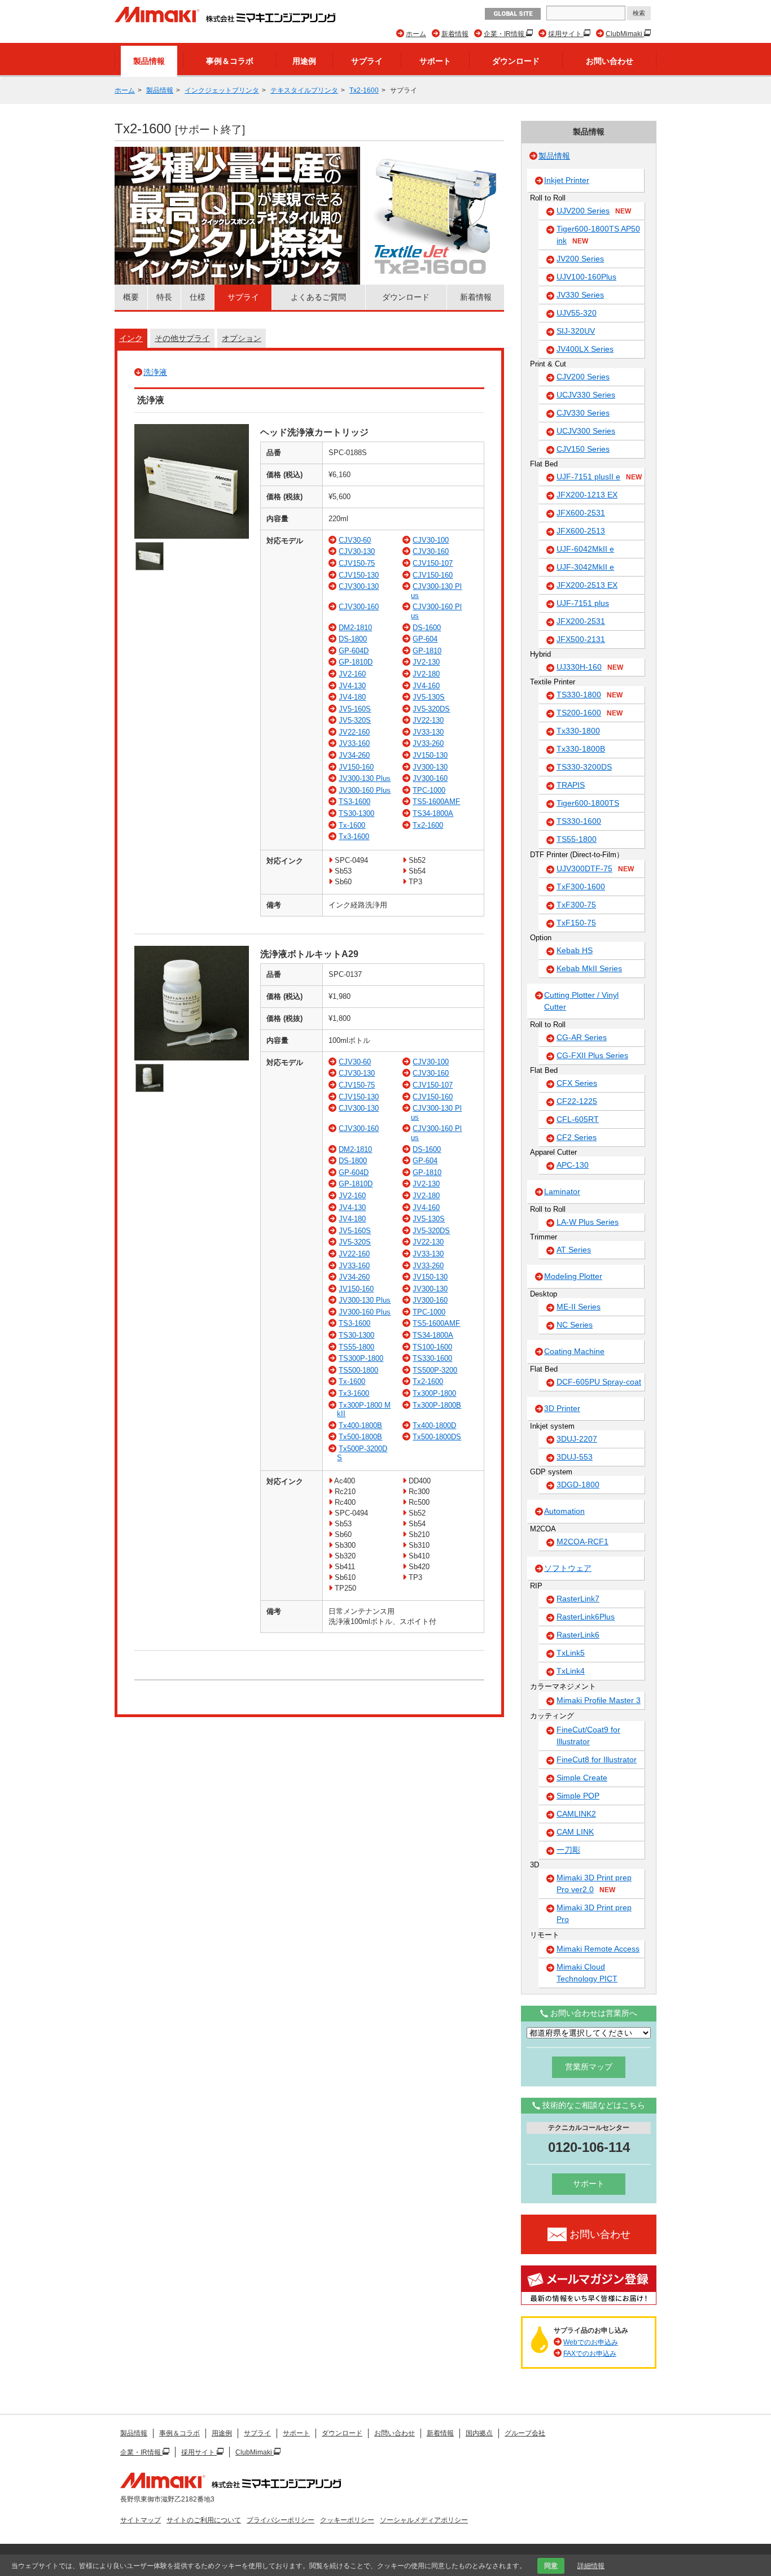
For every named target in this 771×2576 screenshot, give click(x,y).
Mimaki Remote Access (598, 1949)
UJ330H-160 (590, 667)
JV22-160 (354, 732)
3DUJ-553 (575, 1457)
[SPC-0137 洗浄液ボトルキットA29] (192, 1058)
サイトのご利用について (204, 2520)
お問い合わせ (610, 61)
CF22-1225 (577, 1101)
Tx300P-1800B (437, 1405)
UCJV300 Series (586, 431)
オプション (242, 338)
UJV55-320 (577, 313)
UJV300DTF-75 (595, 868)
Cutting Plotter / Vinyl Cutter (581, 1001)
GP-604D (354, 651)
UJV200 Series (594, 211)
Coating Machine (574, 1351)
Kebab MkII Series (589, 968)
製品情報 (149, 61)
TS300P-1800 (361, 1358)
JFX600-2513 (581, 531)
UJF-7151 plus (583, 603)
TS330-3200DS (584, 767)
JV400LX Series (585, 349)
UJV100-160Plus (586, 277)
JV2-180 (426, 674)
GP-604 (425, 639)
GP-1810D (356, 662)
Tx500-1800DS (437, 1437)
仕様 (198, 297)
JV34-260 (354, 755)
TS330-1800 (590, 695)
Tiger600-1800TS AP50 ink (598, 235)
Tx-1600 (352, 825)
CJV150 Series (583, 449)
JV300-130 (430, 767)
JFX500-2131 (581, 639)
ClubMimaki (625, 34)
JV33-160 (354, 743)
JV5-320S (355, 720)
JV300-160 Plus (365, 790)
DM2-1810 (355, 628)
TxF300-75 (576, 905)
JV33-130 (428, 732)
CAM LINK (575, 1832)
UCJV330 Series (586, 395)
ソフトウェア (568, 1568)
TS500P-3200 (435, 1370)
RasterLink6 (578, 1635)
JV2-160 (352, 674)
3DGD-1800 (578, 1485)
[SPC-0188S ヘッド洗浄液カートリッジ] (192, 536)
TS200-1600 (590, 713)
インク (131, 338)
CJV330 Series (583, 413)
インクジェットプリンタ (222, 90)
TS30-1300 (356, 813)
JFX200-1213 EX (587, 495)
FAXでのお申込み (590, 2354)
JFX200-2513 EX (587, 585)
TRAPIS (571, 785)
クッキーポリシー (347, 2520)
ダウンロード (516, 61)
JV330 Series (580, 295)
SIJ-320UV (576, 331)
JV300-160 (430, 778)
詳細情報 (591, 2566)
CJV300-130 (359, 586)
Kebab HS (575, 950)
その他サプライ (182, 338)
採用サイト (566, 34)
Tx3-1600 (354, 837)
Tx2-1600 (364, 90)
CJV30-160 (431, 551)
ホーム (416, 34)
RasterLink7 (578, 1599)
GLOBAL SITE (513, 14)
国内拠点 (479, 2433)
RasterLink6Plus (586, 1617)
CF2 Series (577, 1137)
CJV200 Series (583, 377)
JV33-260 (428, 743)
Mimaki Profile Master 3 (599, 1700)
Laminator (562, 1191)
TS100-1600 (432, 1347)
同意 (551, 2566)
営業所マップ (589, 2067)
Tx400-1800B (360, 1425)
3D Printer (562, 1408)
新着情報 (455, 34)
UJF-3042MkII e (585, 567)
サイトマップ (141, 2520)
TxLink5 (571, 1653)
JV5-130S (429, 697)
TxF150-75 (576, 923)
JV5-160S (355, 709)
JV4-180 (352, 697)
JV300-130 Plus (365, 778)
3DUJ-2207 (577, 1439)
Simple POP (578, 1796)
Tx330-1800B (581, 749)
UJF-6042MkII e (585, 549)
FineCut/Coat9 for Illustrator (588, 1735)
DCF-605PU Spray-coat (599, 1382)
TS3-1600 (354, 802)
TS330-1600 (432, 1358)
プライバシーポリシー (281, 2520)
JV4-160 (426, 686)
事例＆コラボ (230, 61)
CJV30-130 (357, 551)
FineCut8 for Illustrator (597, 1759)
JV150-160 (356, 767)
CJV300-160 (359, 607)
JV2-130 (426, 662)
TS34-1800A (433, 813)
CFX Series (577, 1083)
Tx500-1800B (360, 1437)
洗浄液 (155, 372)
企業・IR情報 (505, 34)
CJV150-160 (433, 575)
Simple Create (582, 1778)
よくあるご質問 (318, 297)
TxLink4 (571, 1671)
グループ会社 (525, 2433)
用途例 (304, 61)
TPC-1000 (429, 790)
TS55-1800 (356, 1347)
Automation (564, 1511)
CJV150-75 (357, 563)
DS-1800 (353, 639)
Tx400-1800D (434, 1425)
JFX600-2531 (581, 513)
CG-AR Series (582, 1037)
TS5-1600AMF (436, 802)
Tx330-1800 (578, 731)
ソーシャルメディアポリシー (424, 2520)
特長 (164, 297)
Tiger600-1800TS (588, 803)
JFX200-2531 (581, 621)
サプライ (367, 61)
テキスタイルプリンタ (304, 90)
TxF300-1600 (581, 887)
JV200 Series (580, 259)
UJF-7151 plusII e (599, 477)
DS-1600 (427, 628)
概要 (131, 297)
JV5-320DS (431, 709)
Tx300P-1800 (434, 1393)
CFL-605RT (578, 1119)
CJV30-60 (355, 540)
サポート (435, 61)
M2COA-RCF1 (582, 1542)
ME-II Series (579, 1307)
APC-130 (573, 1165)
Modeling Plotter (573, 1276)
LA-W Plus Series (588, 1222)
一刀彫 (568, 1850)
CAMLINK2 (576, 1814)
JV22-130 (428, 720)
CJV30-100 (431, 540)
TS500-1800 (358, 1370)
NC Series (575, 1325)
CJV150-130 (359, 575)
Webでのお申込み (591, 2342)
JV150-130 (430, 755)
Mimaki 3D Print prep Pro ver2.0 (594, 1883)
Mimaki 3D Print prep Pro (594, 1913)
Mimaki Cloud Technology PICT (587, 1973)
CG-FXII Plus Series (592, 1055)
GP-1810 (427, 651)
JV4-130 (352, 686)
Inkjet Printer (567, 180)
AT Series (574, 1250)
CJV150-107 (433, 563)
